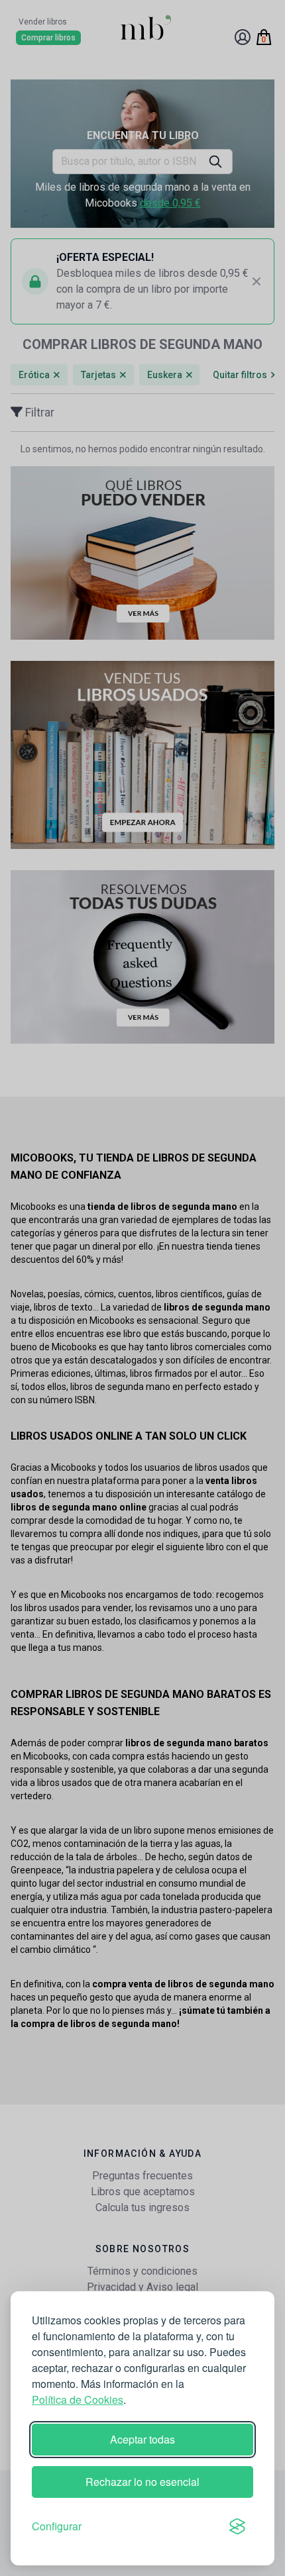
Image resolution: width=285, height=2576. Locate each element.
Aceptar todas (142, 2439)
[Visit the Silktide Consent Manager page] (237, 2526)
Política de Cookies (78, 2400)
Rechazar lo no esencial (142, 2482)
